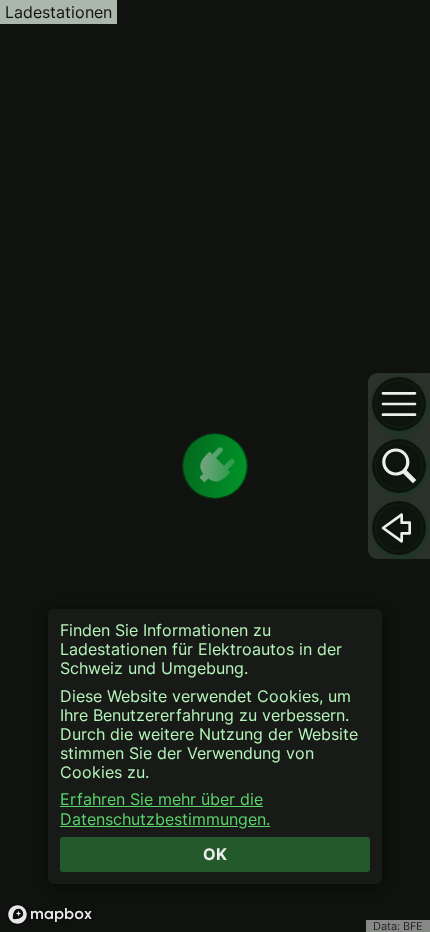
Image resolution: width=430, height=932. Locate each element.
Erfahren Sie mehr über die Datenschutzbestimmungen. (165, 809)
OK (215, 854)
